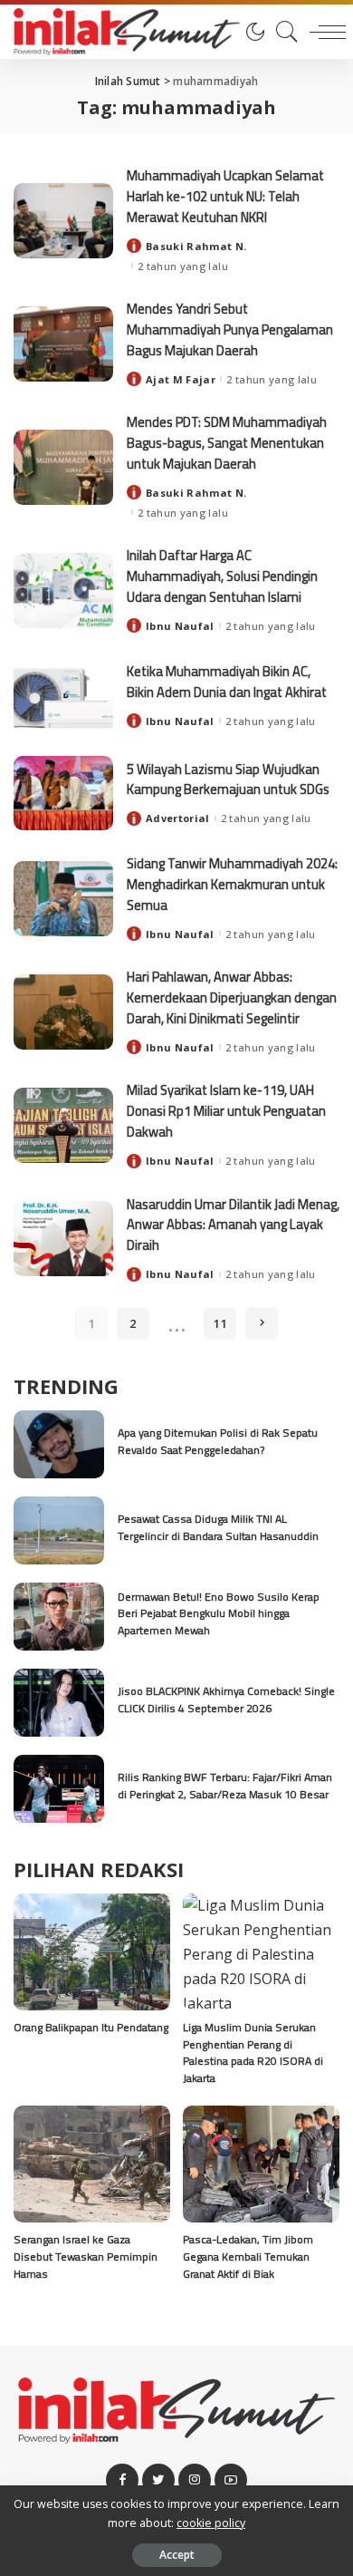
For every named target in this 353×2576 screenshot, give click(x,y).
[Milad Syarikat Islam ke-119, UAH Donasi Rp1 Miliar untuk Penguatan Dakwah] (63, 1125)
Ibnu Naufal (180, 626)
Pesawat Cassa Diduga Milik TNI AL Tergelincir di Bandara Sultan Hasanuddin (218, 1527)
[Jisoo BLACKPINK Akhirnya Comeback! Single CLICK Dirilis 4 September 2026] (59, 1703)
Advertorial (178, 818)
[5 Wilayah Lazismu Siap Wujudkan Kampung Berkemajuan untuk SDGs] (63, 794)
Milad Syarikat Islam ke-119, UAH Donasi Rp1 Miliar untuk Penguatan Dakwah (226, 1110)
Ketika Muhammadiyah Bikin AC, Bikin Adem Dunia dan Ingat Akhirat (227, 682)
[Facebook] (122, 2480)
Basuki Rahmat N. (196, 246)
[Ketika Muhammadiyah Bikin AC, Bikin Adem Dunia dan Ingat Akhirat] (63, 696)
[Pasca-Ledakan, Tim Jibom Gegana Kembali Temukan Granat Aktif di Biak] (261, 2164)
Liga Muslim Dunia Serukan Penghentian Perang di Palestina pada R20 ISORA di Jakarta (253, 2053)
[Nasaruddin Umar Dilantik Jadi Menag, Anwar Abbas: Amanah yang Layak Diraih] (63, 1239)
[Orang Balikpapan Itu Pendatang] (92, 1952)
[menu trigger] (323, 32)
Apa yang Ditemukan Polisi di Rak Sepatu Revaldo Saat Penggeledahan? (218, 1441)
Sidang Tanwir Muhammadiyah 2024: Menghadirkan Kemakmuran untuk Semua (232, 884)
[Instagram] (195, 2480)
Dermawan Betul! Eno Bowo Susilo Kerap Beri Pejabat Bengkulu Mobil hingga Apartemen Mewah (219, 1613)
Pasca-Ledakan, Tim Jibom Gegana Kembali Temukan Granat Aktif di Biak (248, 2256)
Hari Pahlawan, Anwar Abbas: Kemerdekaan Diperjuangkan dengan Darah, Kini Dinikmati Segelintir (232, 997)
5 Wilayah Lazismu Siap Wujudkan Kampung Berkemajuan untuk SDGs (228, 780)
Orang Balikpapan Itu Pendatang (91, 2027)
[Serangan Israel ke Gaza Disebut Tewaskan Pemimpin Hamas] (92, 2164)
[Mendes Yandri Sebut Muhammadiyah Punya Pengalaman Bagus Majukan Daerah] (63, 344)
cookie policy (211, 2523)
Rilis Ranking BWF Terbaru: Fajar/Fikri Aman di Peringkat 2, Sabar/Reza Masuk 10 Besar (225, 1786)
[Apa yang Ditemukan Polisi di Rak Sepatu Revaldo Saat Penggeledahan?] (59, 1444)
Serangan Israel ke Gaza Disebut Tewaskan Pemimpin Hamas (86, 2256)
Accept (177, 2555)
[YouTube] (231, 2480)
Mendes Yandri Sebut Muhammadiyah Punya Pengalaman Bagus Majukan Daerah (230, 329)
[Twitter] (158, 2480)
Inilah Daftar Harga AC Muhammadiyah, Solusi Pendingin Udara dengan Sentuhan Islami (222, 576)
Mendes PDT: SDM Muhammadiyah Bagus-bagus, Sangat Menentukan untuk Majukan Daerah (227, 442)
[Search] (282, 32)
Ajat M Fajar (181, 379)
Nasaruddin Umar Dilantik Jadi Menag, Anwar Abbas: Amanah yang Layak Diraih (233, 1225)
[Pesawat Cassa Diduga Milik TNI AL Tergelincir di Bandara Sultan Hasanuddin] (59, 1530)
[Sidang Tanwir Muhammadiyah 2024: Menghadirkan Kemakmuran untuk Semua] (63, 899)
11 (220, 1323)
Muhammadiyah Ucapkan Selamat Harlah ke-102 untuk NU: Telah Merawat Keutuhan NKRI (225, 196)
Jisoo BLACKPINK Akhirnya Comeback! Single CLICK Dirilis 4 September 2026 (226, 1700)
